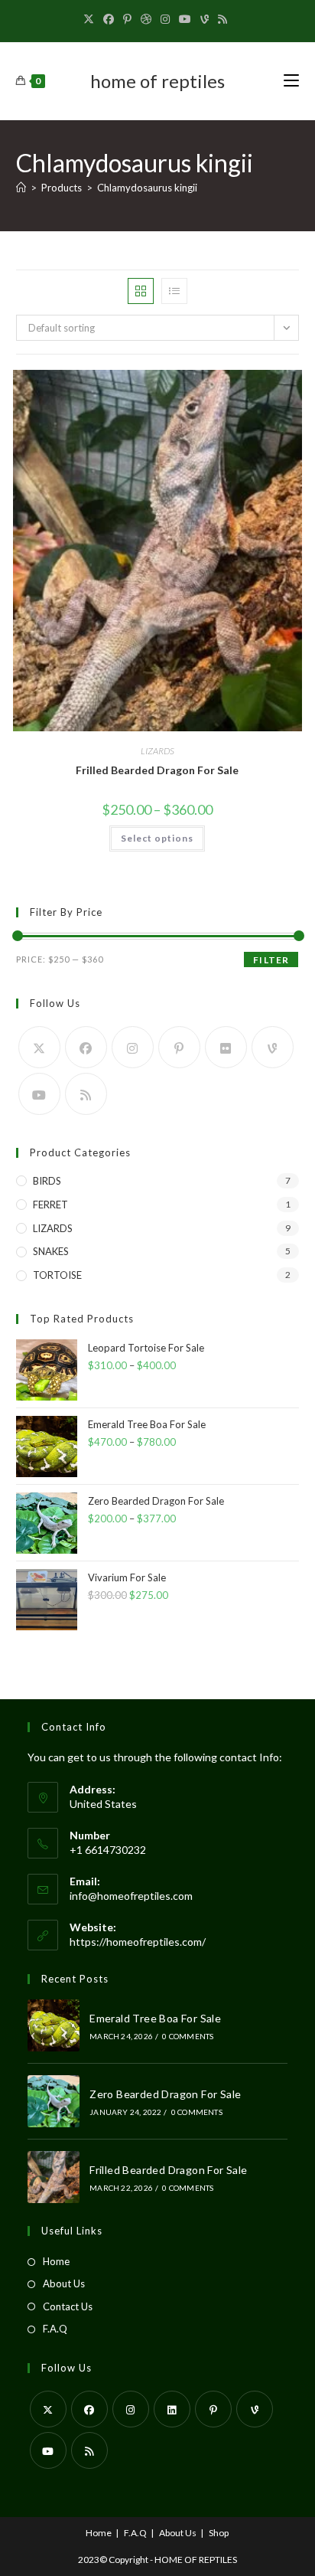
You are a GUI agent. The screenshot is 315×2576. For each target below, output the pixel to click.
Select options (157, 838)
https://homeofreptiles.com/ (138, 1942)
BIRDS (47, 1181)
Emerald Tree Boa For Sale (155, 2018)
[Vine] (205, 19)
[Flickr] (226, 1047)
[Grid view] (141, 291)
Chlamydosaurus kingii (147, 188)
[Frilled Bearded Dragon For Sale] (54, 2177)
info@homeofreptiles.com (131, 1896)
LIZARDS (157, 751)
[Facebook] (109, 19)
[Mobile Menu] (291, 81)
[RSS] (222, 19)
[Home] (21, 188)
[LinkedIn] (172, 2409)
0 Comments (188, 2036)
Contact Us (68, 2306)
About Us (64, 2283)
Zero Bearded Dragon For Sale (165, 2094)
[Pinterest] (127, 19)
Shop (219, 2533)
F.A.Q (55, 2329)
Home (56, 2261)
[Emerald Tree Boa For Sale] (54, 2025)
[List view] (174, 291)
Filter (271, 960)
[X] (91, 19)
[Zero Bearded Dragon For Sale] (54, 2101)
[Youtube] (185, 19)
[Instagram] (165, 19)
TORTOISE (57, 1275)
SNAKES (51, 1251)
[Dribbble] (146, 19)
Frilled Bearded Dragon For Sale (157, 770)
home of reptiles (157, 81)
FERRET (50, 1205)
